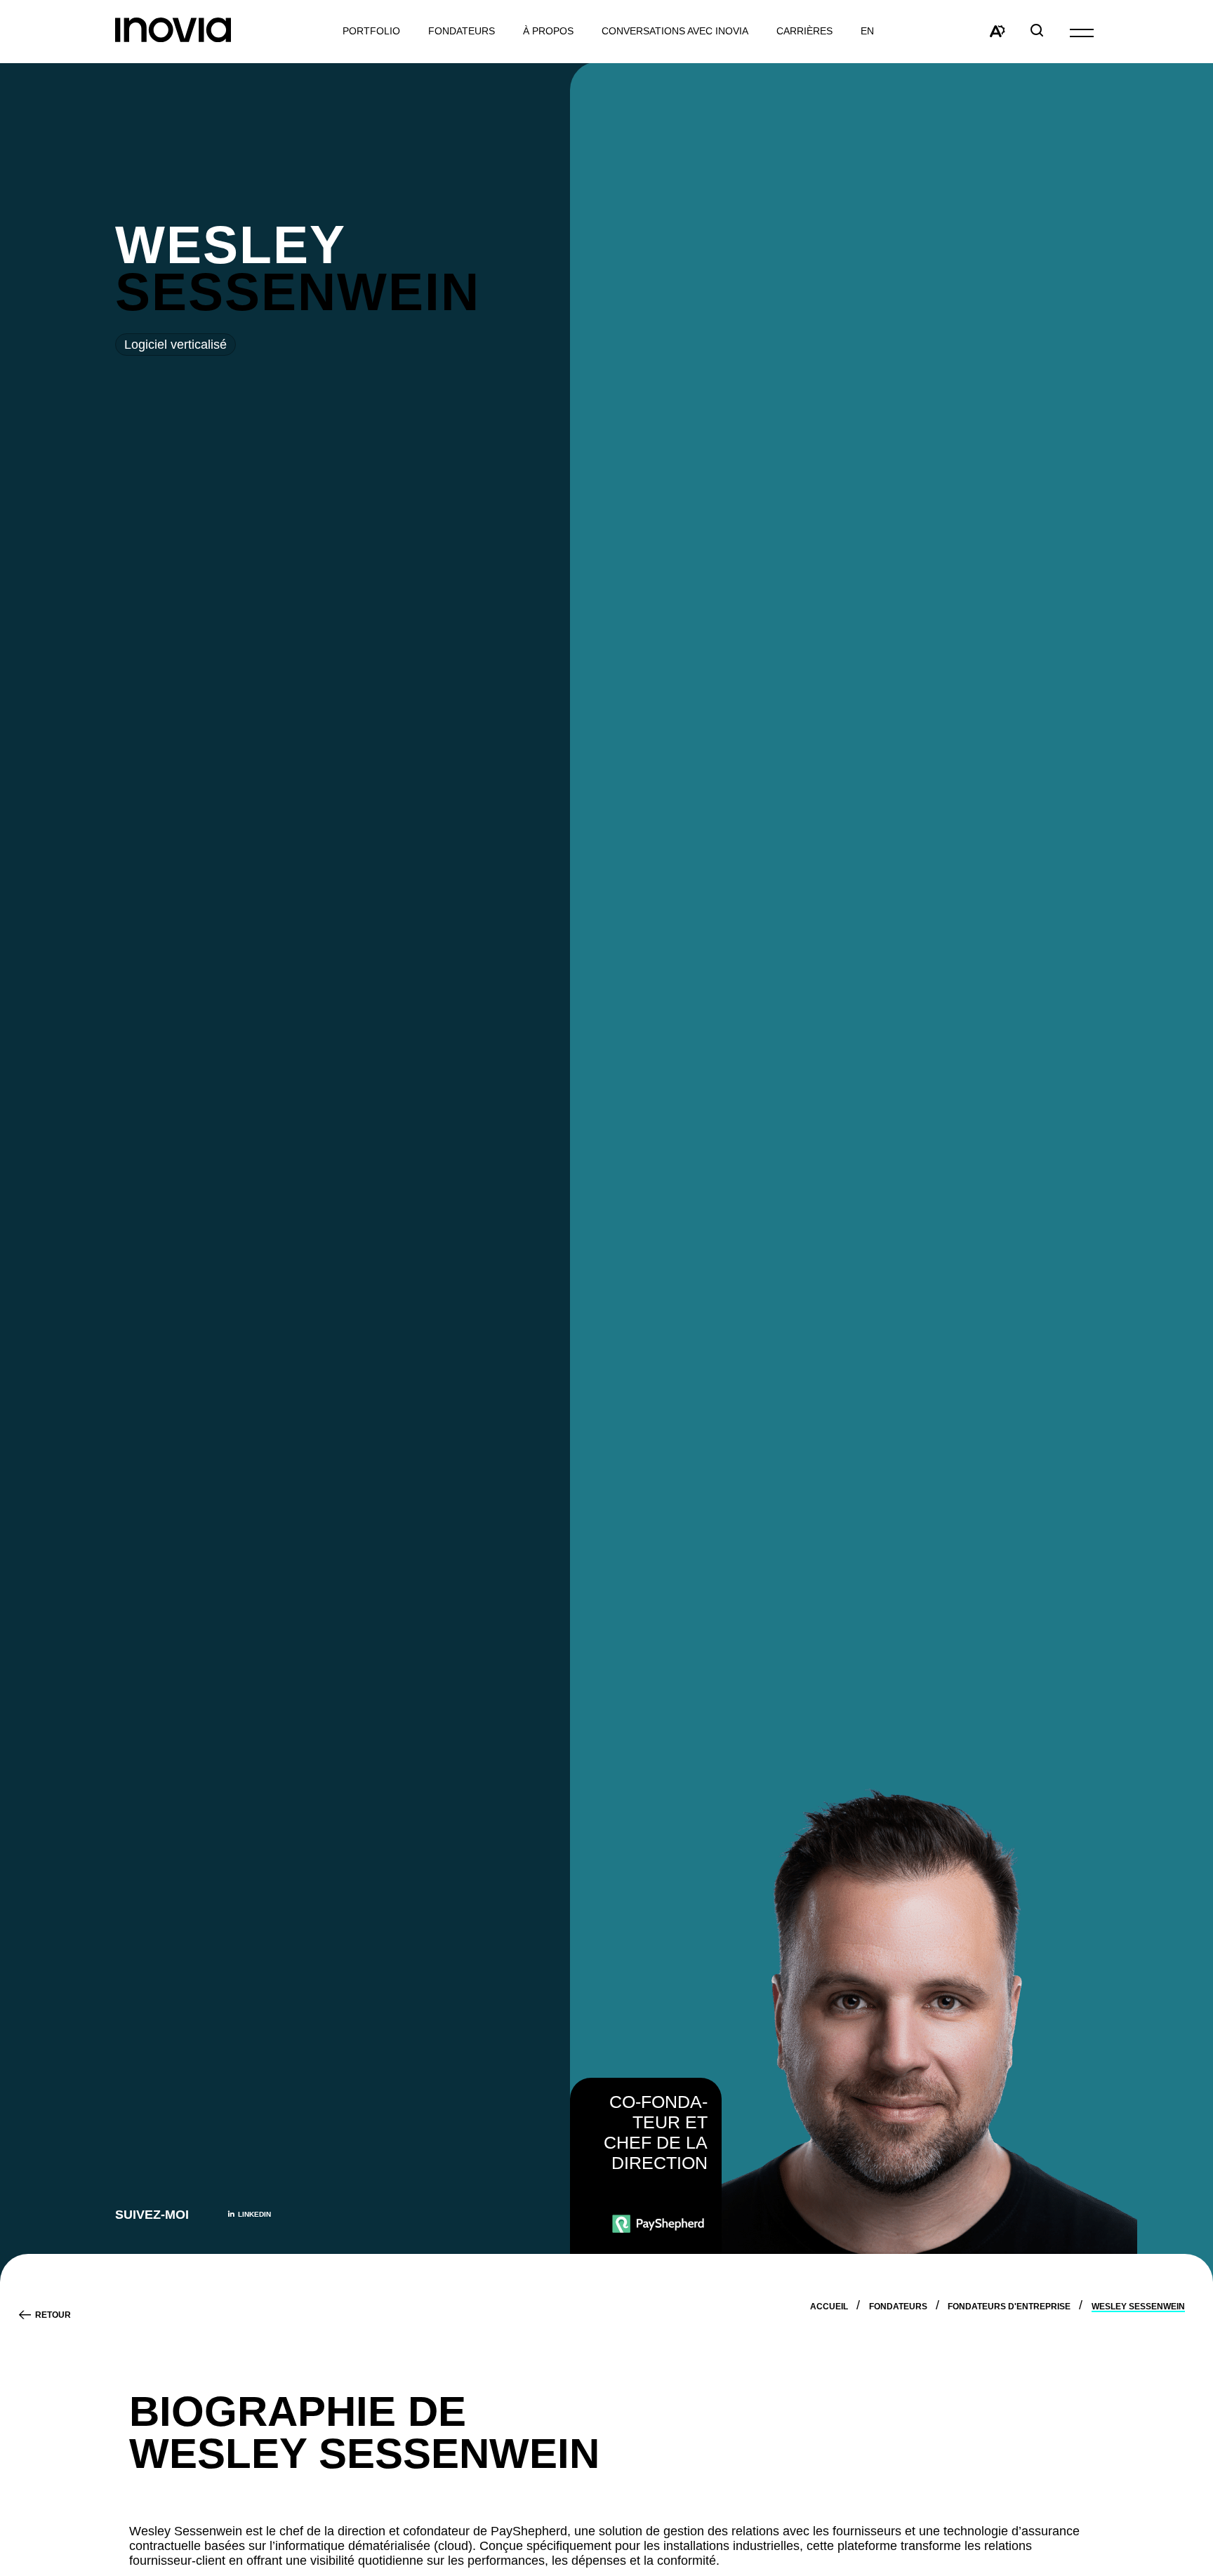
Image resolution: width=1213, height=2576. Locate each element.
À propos (548, 31)
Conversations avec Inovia (675, 31)
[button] (1082, 32)
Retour (53, 2315)
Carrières (804, 31)
